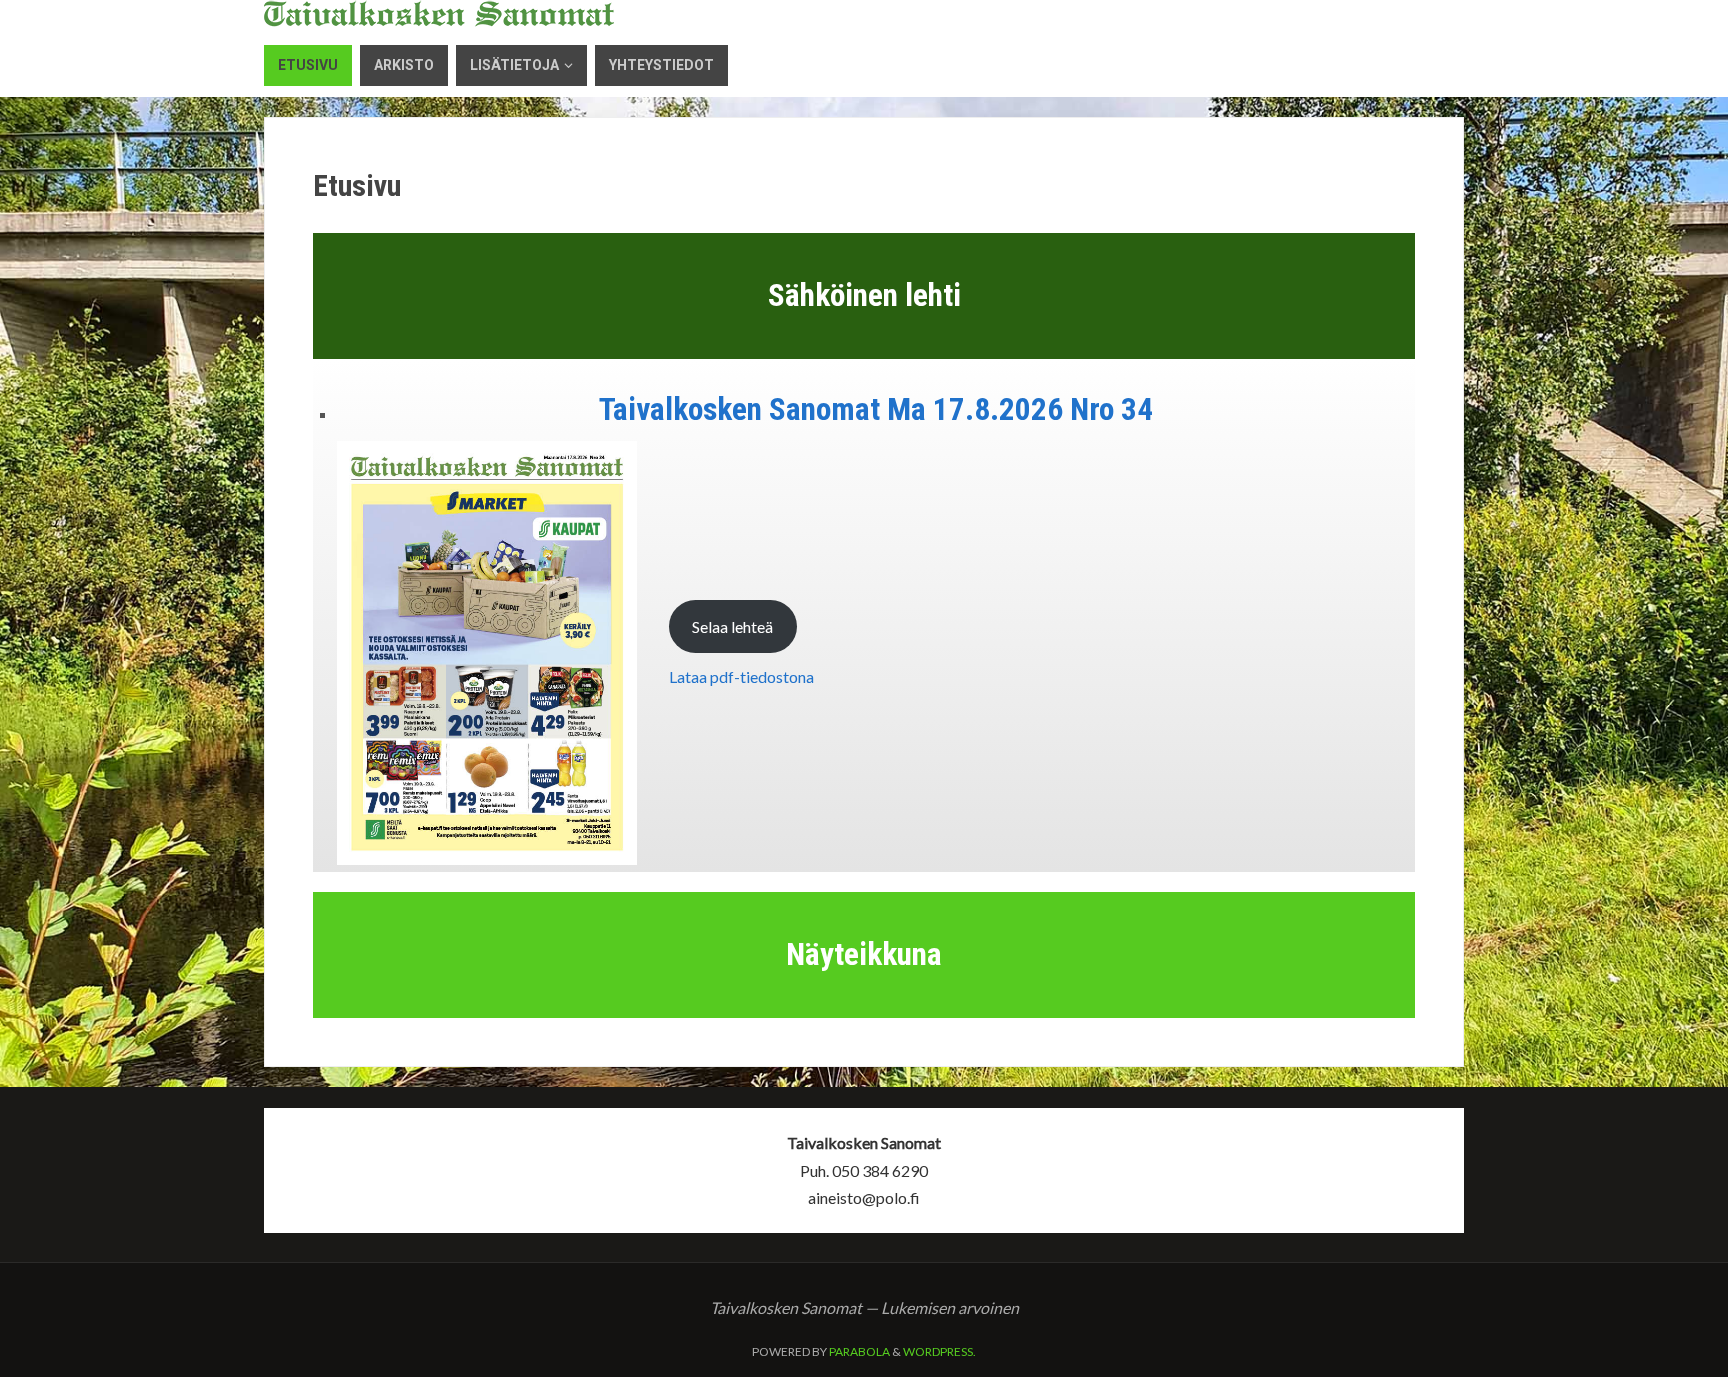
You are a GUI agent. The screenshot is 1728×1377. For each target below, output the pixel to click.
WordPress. (939, 1351)
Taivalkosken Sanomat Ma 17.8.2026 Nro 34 (876, 409)
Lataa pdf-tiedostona (741, 676)
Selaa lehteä (732, 626)
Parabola (859, 1351)
